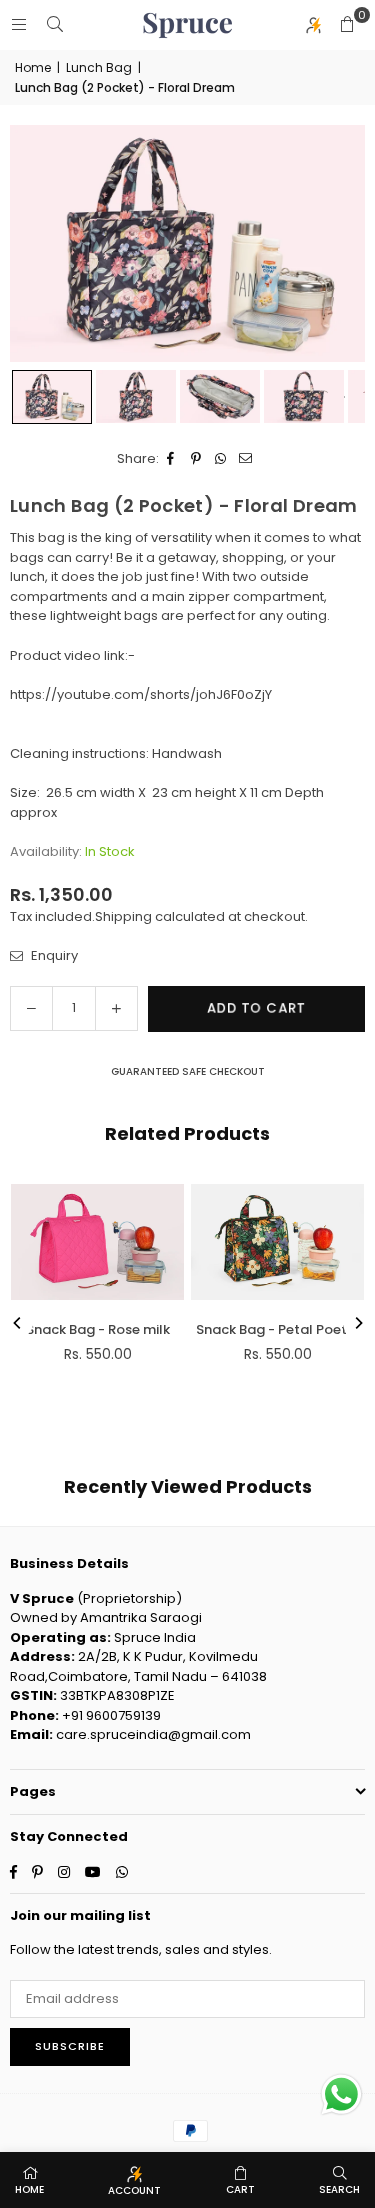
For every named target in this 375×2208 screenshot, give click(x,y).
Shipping (123, 916)
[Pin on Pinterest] (196, 459)
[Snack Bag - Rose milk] (97, 1241)
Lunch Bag (99, 67)
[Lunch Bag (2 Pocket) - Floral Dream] (52, 397)
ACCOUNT (134, 2190)
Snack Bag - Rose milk (98, 1329)
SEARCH (339, 2189)
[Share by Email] (246, 459)
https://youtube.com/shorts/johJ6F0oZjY (141, 694)
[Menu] (19, 24)
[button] (347, 25)
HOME (29, 2189)
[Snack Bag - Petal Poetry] (277, 1241)
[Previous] (18, 1323)
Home (33, 67)
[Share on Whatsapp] (221, 459)
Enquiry (53, 955)
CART (240, 2189)
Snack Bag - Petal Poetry (278, 1329)
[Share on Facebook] (171, 459)
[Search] (55, 24)
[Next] (358, 1323)
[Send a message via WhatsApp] (341, 2094)
